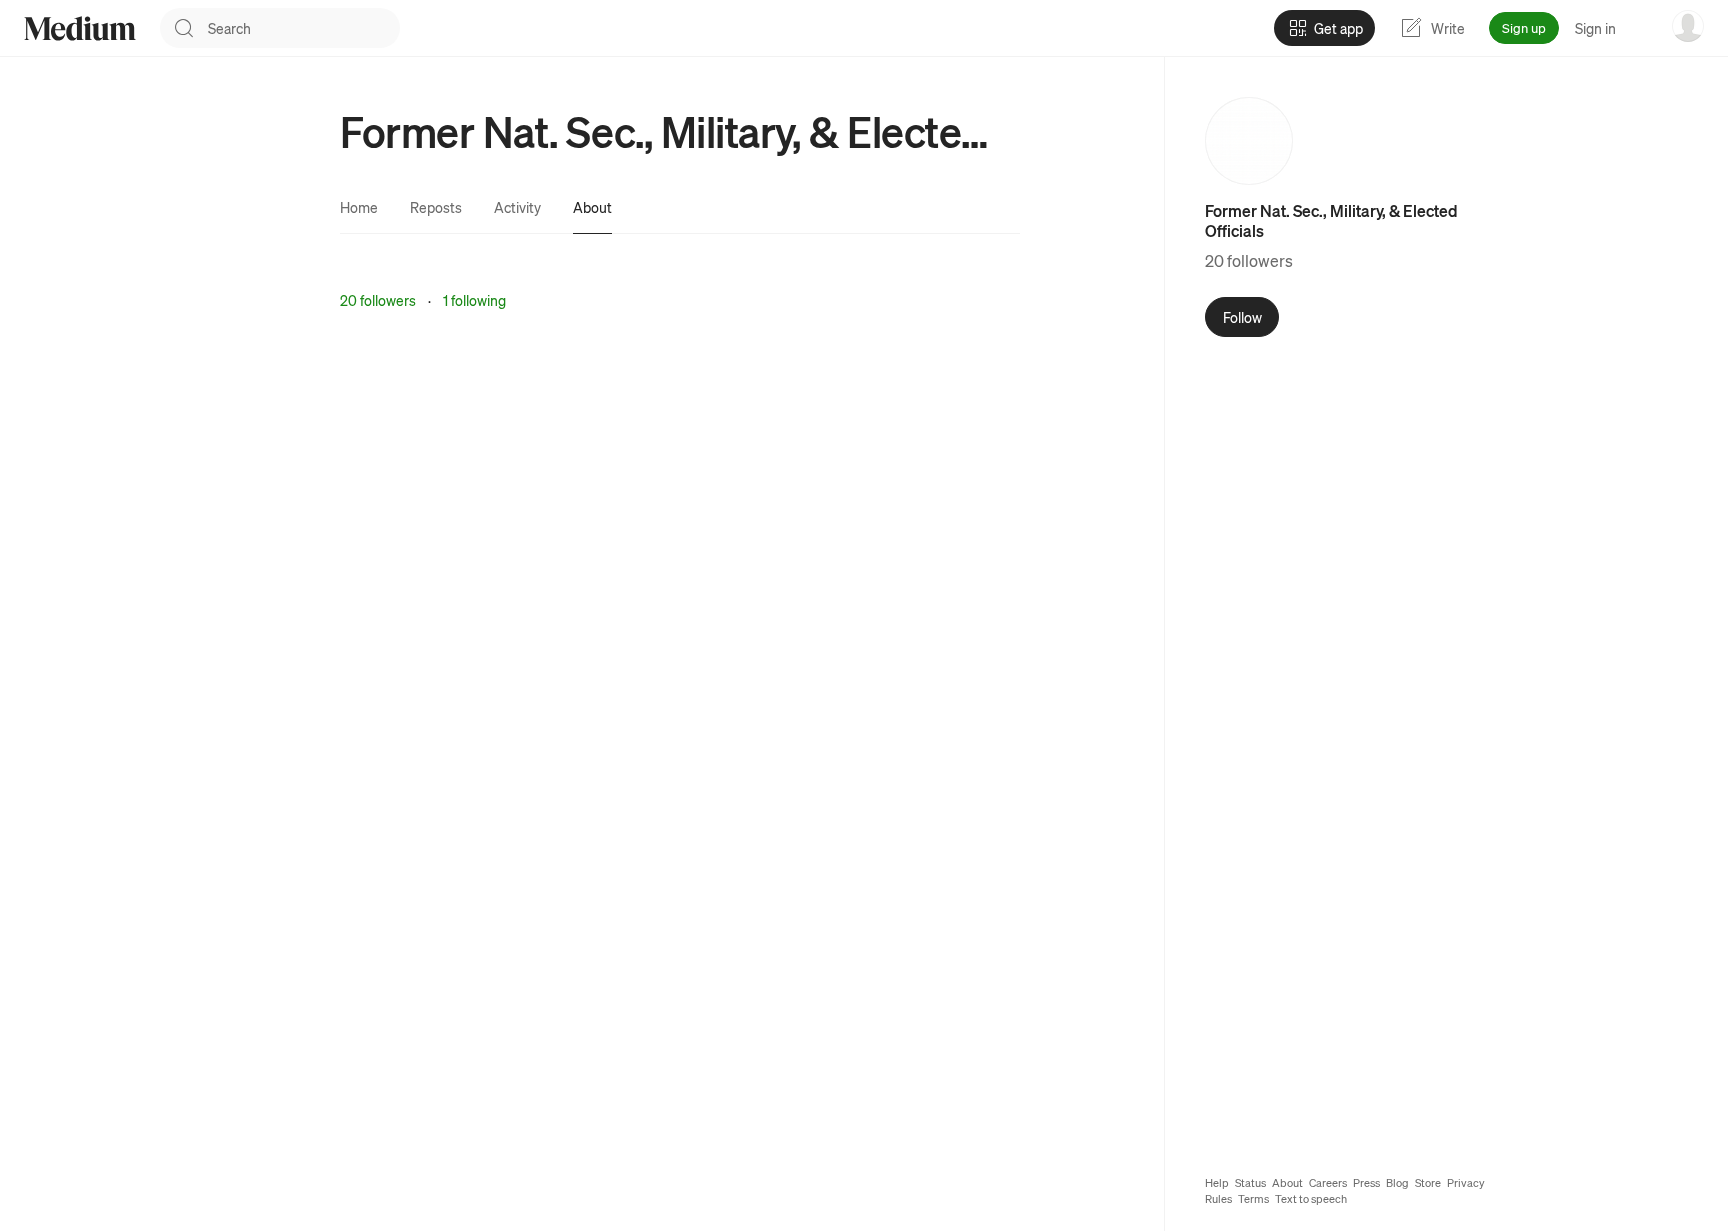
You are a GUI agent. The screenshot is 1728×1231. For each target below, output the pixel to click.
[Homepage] (80, 28)
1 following (474, 300)
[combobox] (304, 28)
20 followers (378, 300)
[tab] (359, 207)
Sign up (1524, 27)
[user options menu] (1688, 26)
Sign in (1595, 28)
